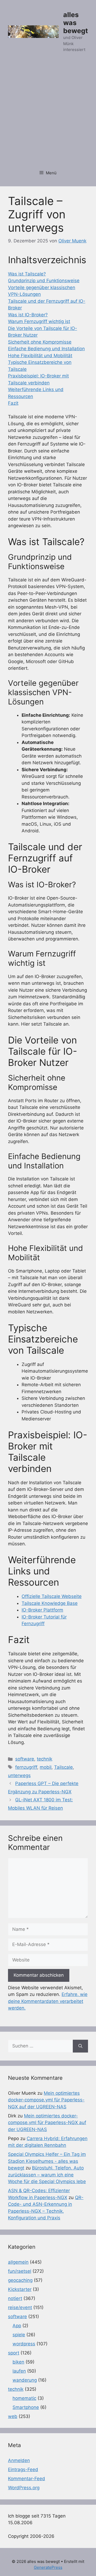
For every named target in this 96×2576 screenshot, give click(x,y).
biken (18, 2362)
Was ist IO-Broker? (28, 315)
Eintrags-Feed (23, 2469)
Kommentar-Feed (27, 2479)
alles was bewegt (76, 23)
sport (14, 2353)
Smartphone (26, 2407)
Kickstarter (20, 2289)
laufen (19, 2371)
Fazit (13, 403)
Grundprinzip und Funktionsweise (44, 281)
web (13, 2416)
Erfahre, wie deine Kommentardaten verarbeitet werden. (48, 2001)
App (17, 2326)
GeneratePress (48, 2567)
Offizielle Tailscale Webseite (52, 1596)
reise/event (20, 2307)
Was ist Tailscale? (27, 274)
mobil (46, 1767)
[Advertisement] (48, 114)
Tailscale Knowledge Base (50, 1603)
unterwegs (19, 1775)
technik (45, 1759)
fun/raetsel (20, 2271)
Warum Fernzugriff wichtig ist (39, 321)
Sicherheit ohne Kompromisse (40, 342)
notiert (15, 2298)
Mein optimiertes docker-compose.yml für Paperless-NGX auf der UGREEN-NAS (46, 2100)
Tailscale (63, 1767)
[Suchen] (80, 2046)
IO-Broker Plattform (42, 1610)
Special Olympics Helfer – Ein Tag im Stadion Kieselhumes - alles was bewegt (47, 2161)
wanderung (25, 2380)
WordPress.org (24, 2488)
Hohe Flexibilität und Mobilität (40, 356)
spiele (19, 2335)
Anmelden (19, 2460)
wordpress (24, 2344)
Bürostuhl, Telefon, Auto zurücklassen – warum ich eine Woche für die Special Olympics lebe (47, 2175)
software (25, 1759)
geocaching (20, 2280)
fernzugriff (26, 1767)
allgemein (18, 2262)
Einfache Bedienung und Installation (46, 349)
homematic (24, 2398)
